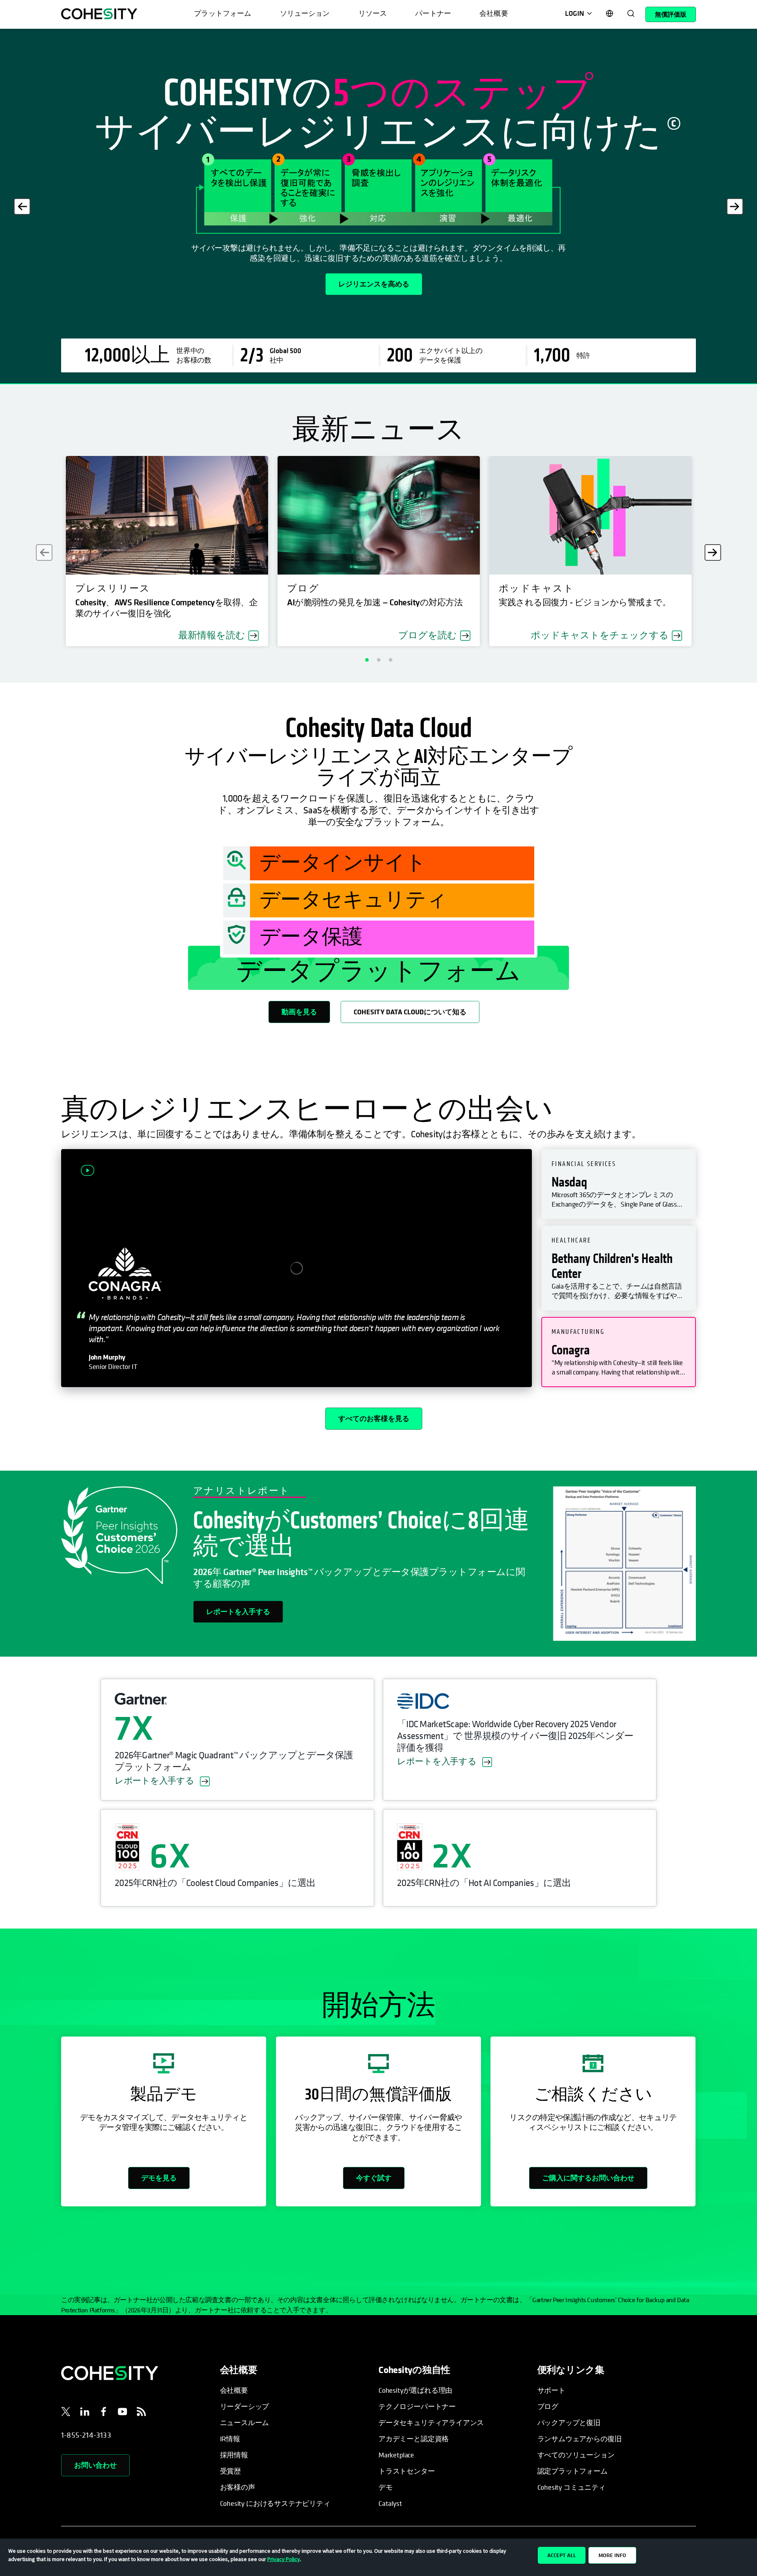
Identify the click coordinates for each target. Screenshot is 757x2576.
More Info (612, 2555)
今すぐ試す (374, 2178)
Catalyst (390, 2503)
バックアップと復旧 (569, 2423)
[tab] (619, 1184)
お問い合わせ (95, 2465)
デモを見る (159, 2178)
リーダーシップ (245, 2406)
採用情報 (234, 2455)
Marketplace (396, 2455)
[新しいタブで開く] (66, 2413)
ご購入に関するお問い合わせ (588, 2178)
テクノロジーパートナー (417, 2406)
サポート (551, 2390)
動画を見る (299, 1012)
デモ (386, 2487)
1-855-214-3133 (86, 2435)
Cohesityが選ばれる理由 (415, 2390)
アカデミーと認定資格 (414, 2439)
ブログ (548, 2406)
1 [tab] (367, 660)
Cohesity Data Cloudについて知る (410, 1012)
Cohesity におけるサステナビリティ (275, 2503)
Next (735, 206)
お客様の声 (238, 2487)
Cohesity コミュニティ (571, 2487)
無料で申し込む (99, 285)
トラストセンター (407, 2471)
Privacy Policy (284, 2559)
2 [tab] (378, 660)
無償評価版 (671, 14)
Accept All (562, 2555)
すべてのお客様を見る (374, 1418)
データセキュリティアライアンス (431, 2423)
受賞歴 (230, 2471)
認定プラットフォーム (572, 2471)
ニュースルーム (245, 2423)
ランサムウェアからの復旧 (580, 2439)
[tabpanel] (378, 206)
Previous (22, 206)
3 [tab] (390, 660)
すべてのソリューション (576, 2455)
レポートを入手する (238, 1612)
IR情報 (230, 2439)
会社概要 (234, 2390)
